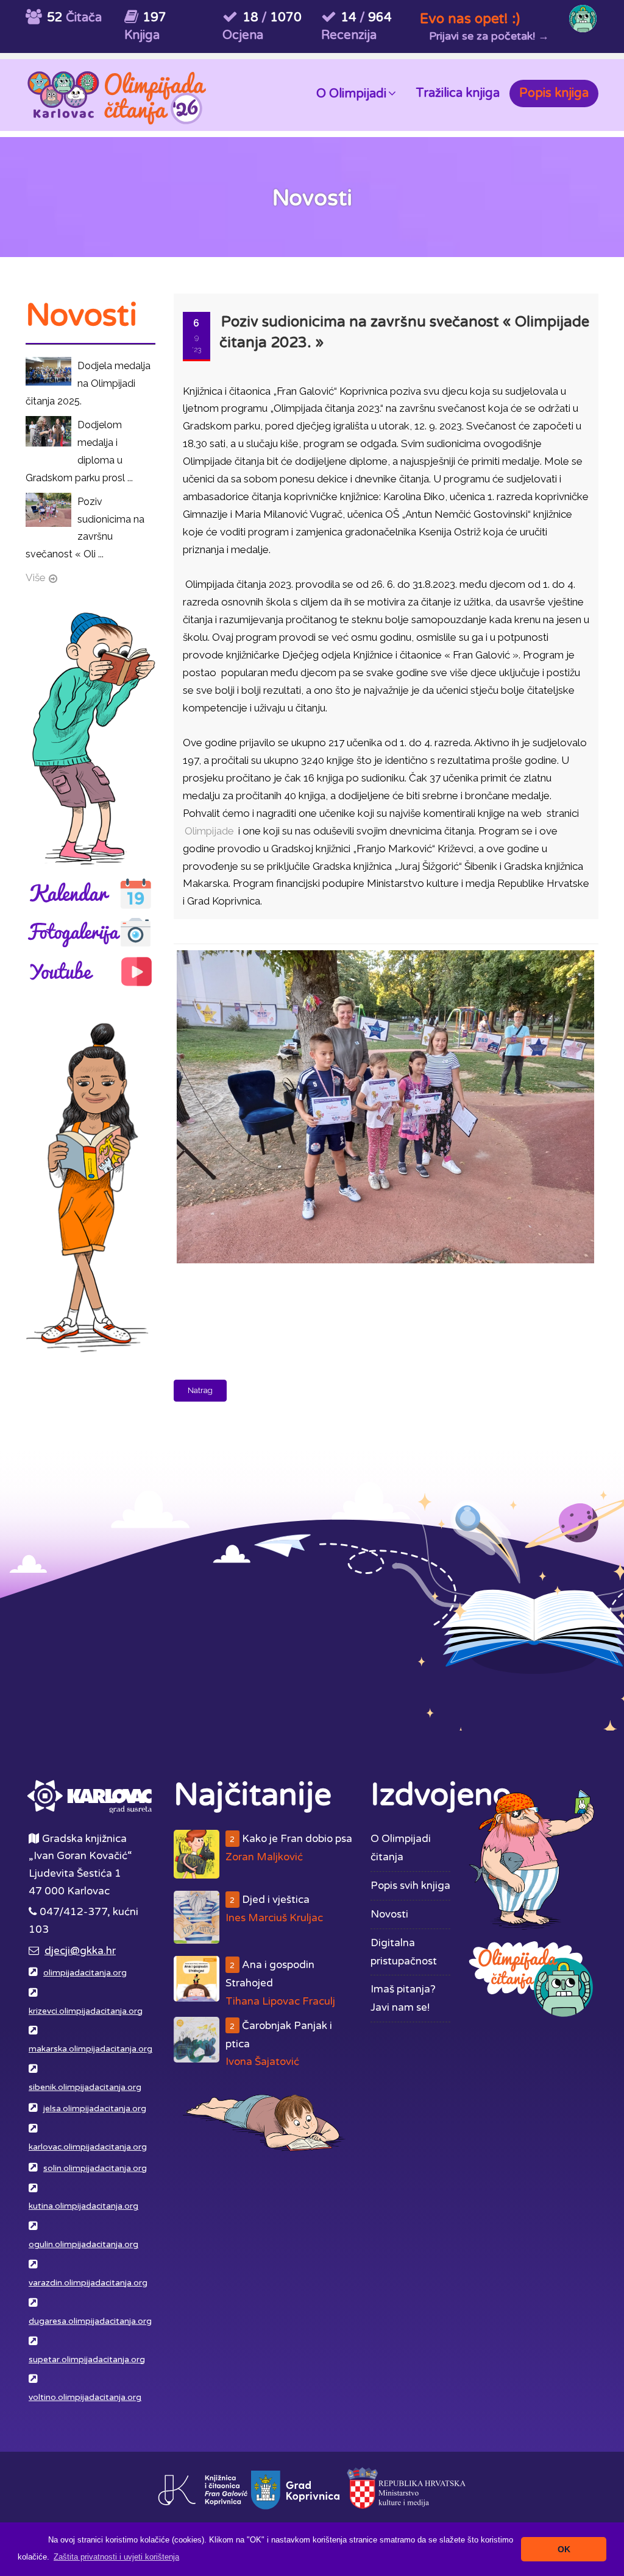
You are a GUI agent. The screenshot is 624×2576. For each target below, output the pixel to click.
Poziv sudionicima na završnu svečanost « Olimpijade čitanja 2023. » (404, 332)
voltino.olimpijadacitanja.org (85, 2398)
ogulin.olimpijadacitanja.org (83, 2245)
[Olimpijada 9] (383, 951)
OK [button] (564, 2549)
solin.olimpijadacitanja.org (95, 2168)
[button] (116, 2557)
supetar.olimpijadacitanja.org (87, 2360)
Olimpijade (209, 831)
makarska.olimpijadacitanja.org (90, 2049)
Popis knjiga (554, 93)
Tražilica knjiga (458, 93)
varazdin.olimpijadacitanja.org (88, 2283)
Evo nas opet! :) (470, 19)
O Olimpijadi (351, 94)
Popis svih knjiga (410, 1886)
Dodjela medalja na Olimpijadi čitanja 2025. (88, 383)
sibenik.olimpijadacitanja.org (85, 2087)
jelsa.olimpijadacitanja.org (95, 2109)
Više (36, 577)
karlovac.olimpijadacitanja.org (88, 2147)
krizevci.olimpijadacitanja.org (86, 2011)
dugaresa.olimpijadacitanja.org (90, 2321)
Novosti (389, 1914)
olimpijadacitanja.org (85, 1973)
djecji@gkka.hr (80, 1951)
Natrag (200, 1390)
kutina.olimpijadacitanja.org (83, 2206)
